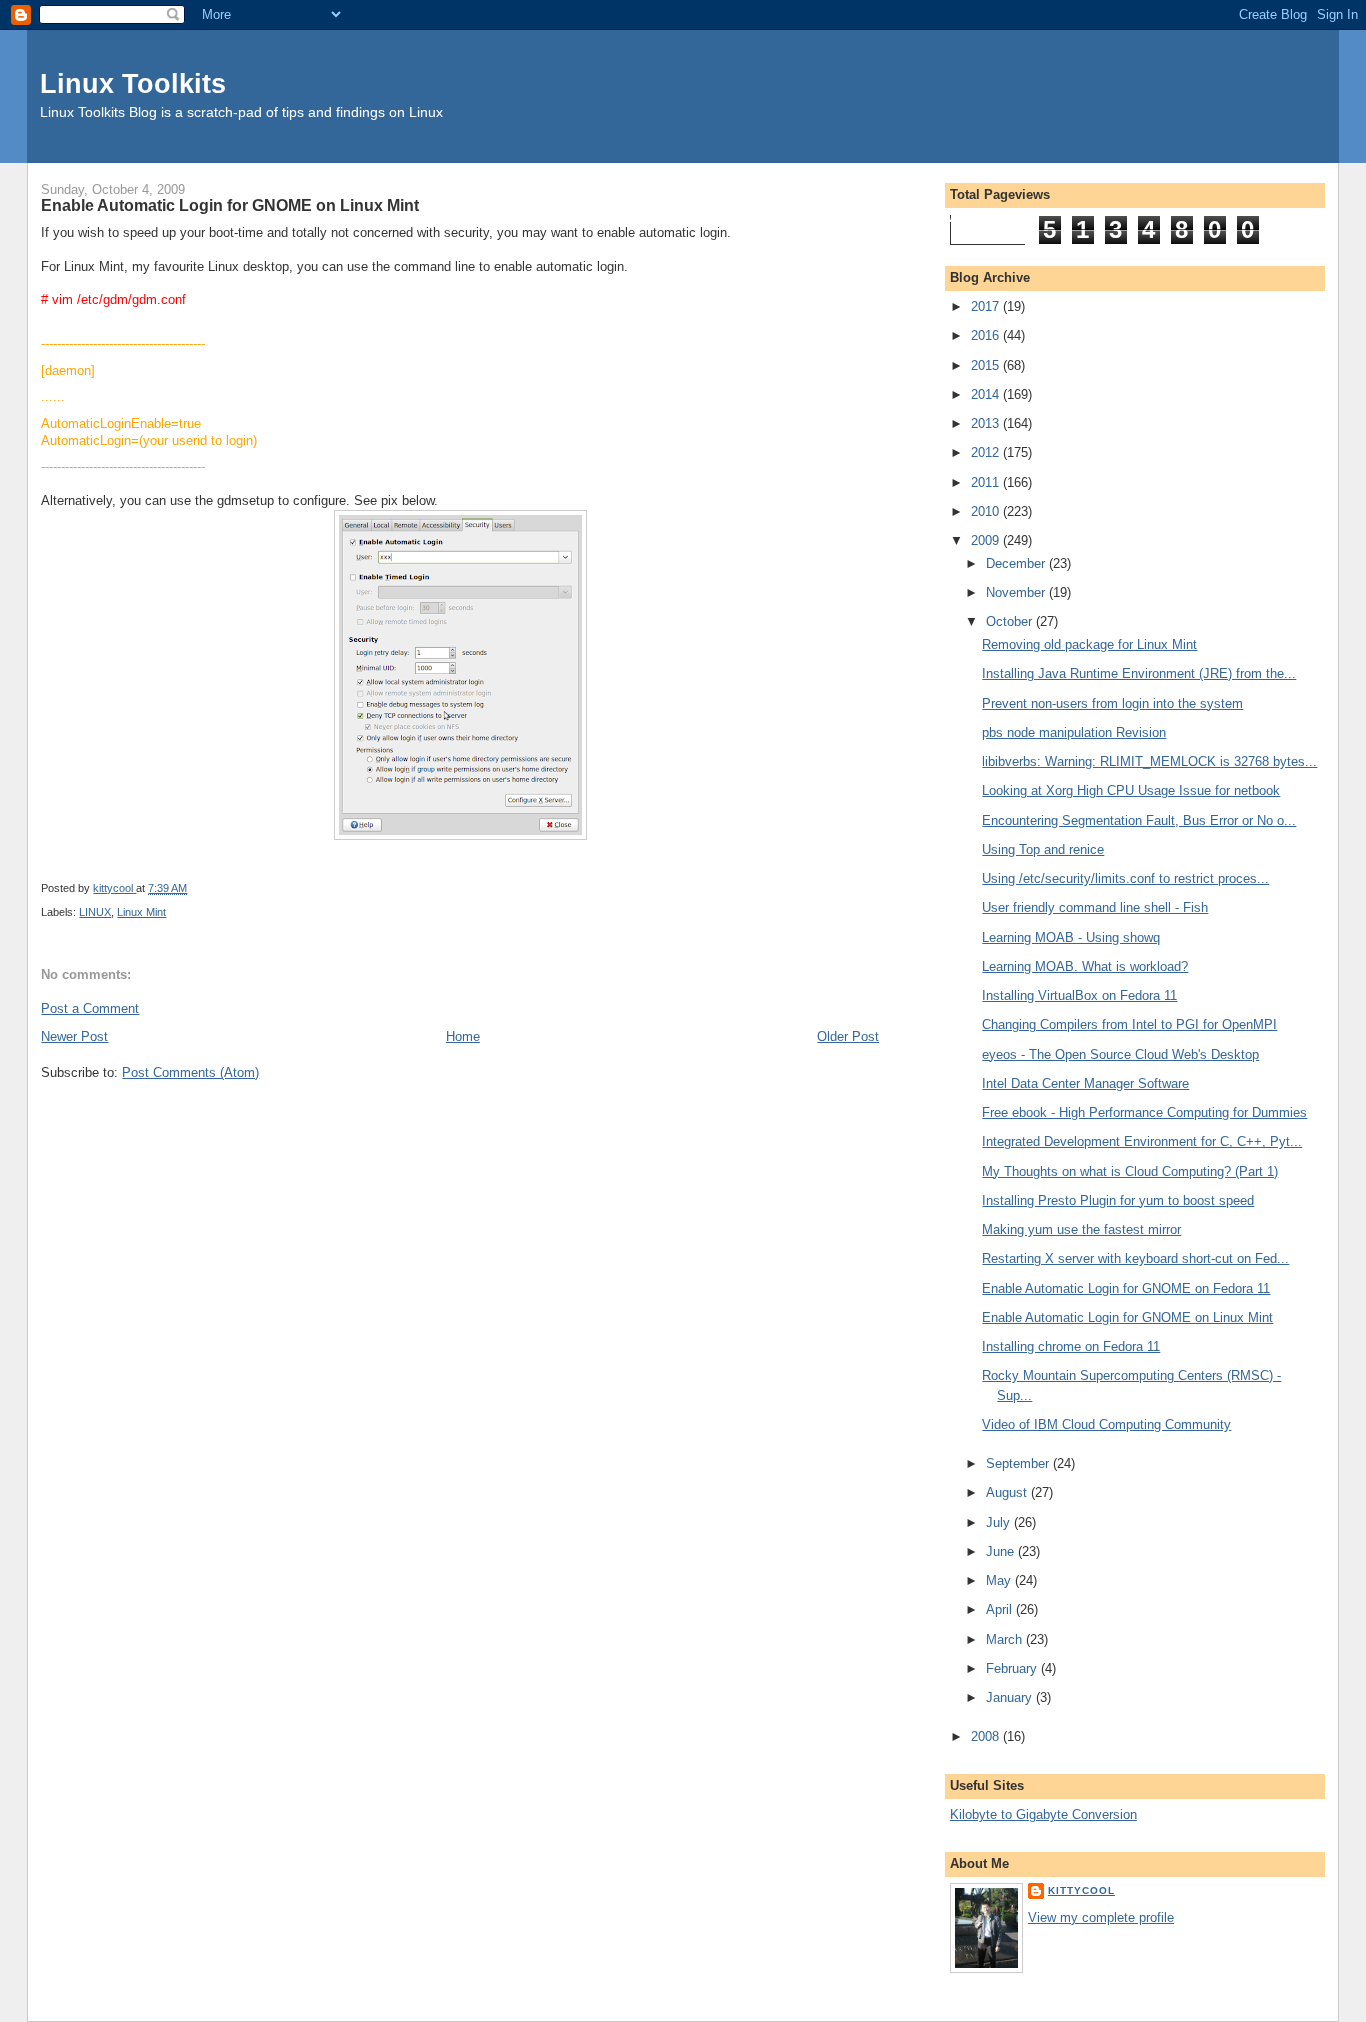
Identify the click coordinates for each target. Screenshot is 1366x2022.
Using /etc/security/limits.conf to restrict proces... (1125, 878)
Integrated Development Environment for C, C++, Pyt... (1142, 1141)
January (1011, 1697)
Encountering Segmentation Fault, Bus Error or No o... (1139, 820)
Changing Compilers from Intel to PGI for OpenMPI (1129, 1024)
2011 (987, 482)
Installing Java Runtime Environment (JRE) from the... (1139, 673)
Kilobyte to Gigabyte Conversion (1043, 1814)
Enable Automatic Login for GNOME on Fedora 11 (1126, 1288)
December (1017, 563)
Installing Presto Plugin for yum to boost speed (1118, 1200)
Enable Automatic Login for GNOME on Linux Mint (1127, 1317)
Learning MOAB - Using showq (1071, 937)
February (1013, 1668)
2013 (987, 423)
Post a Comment (90, 1008)
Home (463, 1036)
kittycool (1081, 1890)
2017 (987, 306)
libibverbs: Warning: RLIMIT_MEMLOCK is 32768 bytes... (1149, 761)
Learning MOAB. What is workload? (1085, 966)
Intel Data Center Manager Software (1085, 1083)
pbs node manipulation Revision (1074, 732)
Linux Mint (141, 912)
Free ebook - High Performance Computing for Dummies (1144, 1112)
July (1000, 1522)
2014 (987, 394)
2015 (987, 365)
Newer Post (74, 1036)
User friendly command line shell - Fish (1095, 907)
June (1002, 1551)
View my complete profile (1101, 1917)
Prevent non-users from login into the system (1112, 703)
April (1001, 1609)
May (1000, 1580)
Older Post (848, 1036)
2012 (987, 452)
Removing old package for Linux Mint (1089, 644)
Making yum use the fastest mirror (1081, 1229)
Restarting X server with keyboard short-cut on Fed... (1135, 1258)
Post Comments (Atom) (190, 1072)
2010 (987, 511)
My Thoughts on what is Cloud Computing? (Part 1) (1130, 1171)
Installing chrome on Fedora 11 (1071, 1346)
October (1011, 621)
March (1006, 1639)
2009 (987, 540)
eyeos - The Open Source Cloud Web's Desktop (1120, 1054)
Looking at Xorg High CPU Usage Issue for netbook (1131, 790)
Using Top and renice (1043, 849)
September (1019, 1463)
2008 (987, 1736)
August (1008, 1492)
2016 (987, 335)
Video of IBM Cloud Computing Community (1106, 1424)
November (1017, 592)
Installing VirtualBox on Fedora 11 (1079, 995)
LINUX (95, 912)
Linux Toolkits (133, 83)
